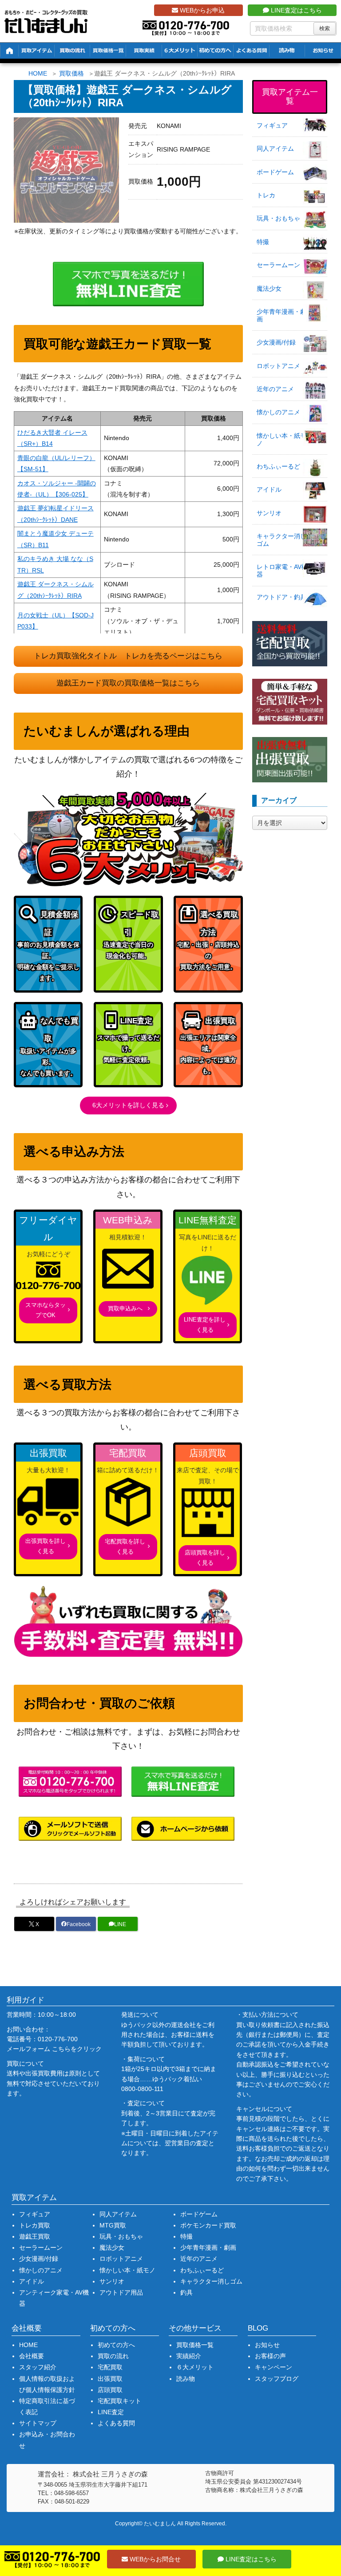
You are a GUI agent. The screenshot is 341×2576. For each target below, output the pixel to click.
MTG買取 (113, 2225)
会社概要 (32, 2356)
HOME (38, 73)
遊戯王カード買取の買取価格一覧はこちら (128, 683)
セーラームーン (278, 265)
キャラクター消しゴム (282, 540)
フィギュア (272, 125)
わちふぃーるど (278, 466)
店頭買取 (110, 2390)
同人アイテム (275, 148)
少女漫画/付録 (276, 342)
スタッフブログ (277, 2379)
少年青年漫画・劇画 (282, 315)
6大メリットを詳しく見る (128, 1105)
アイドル (269, 489)
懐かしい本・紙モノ (282, 439)
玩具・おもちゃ (278, 218)
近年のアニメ (275, 389)
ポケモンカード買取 (208, 2225)
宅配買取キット (119, 2401)
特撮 (263, 242)
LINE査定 (111, 2412)
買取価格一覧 (195, 2345)
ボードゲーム (275, 172)
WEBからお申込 (201, 10)
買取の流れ (113, 2356)
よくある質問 (116, 2423)
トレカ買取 (35, 2225)
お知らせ (267, 2345)
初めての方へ (116, 2345)
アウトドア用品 (121, 2292)
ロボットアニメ (278, 366)
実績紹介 (189, 2356)
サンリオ (269, 513)
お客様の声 (270, 2356)
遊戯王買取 (35, 2236)
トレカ (266, 195)
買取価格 (71, 73)
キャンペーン (274, 2367)
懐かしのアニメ (278, 412)
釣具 (186, 2292)
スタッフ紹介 (38, 2367)
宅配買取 (110, 2367)
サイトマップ (38, 2423)
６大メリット (195, 2367)
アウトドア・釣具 (282, 597)
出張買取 (110, 2379)
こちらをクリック (77, 2049)
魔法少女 (269, 288)
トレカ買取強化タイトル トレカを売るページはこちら (128, 656)
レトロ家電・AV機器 (282, 571)
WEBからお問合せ (154, 2559)
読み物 (186, 2379)
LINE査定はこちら (295, 10)
